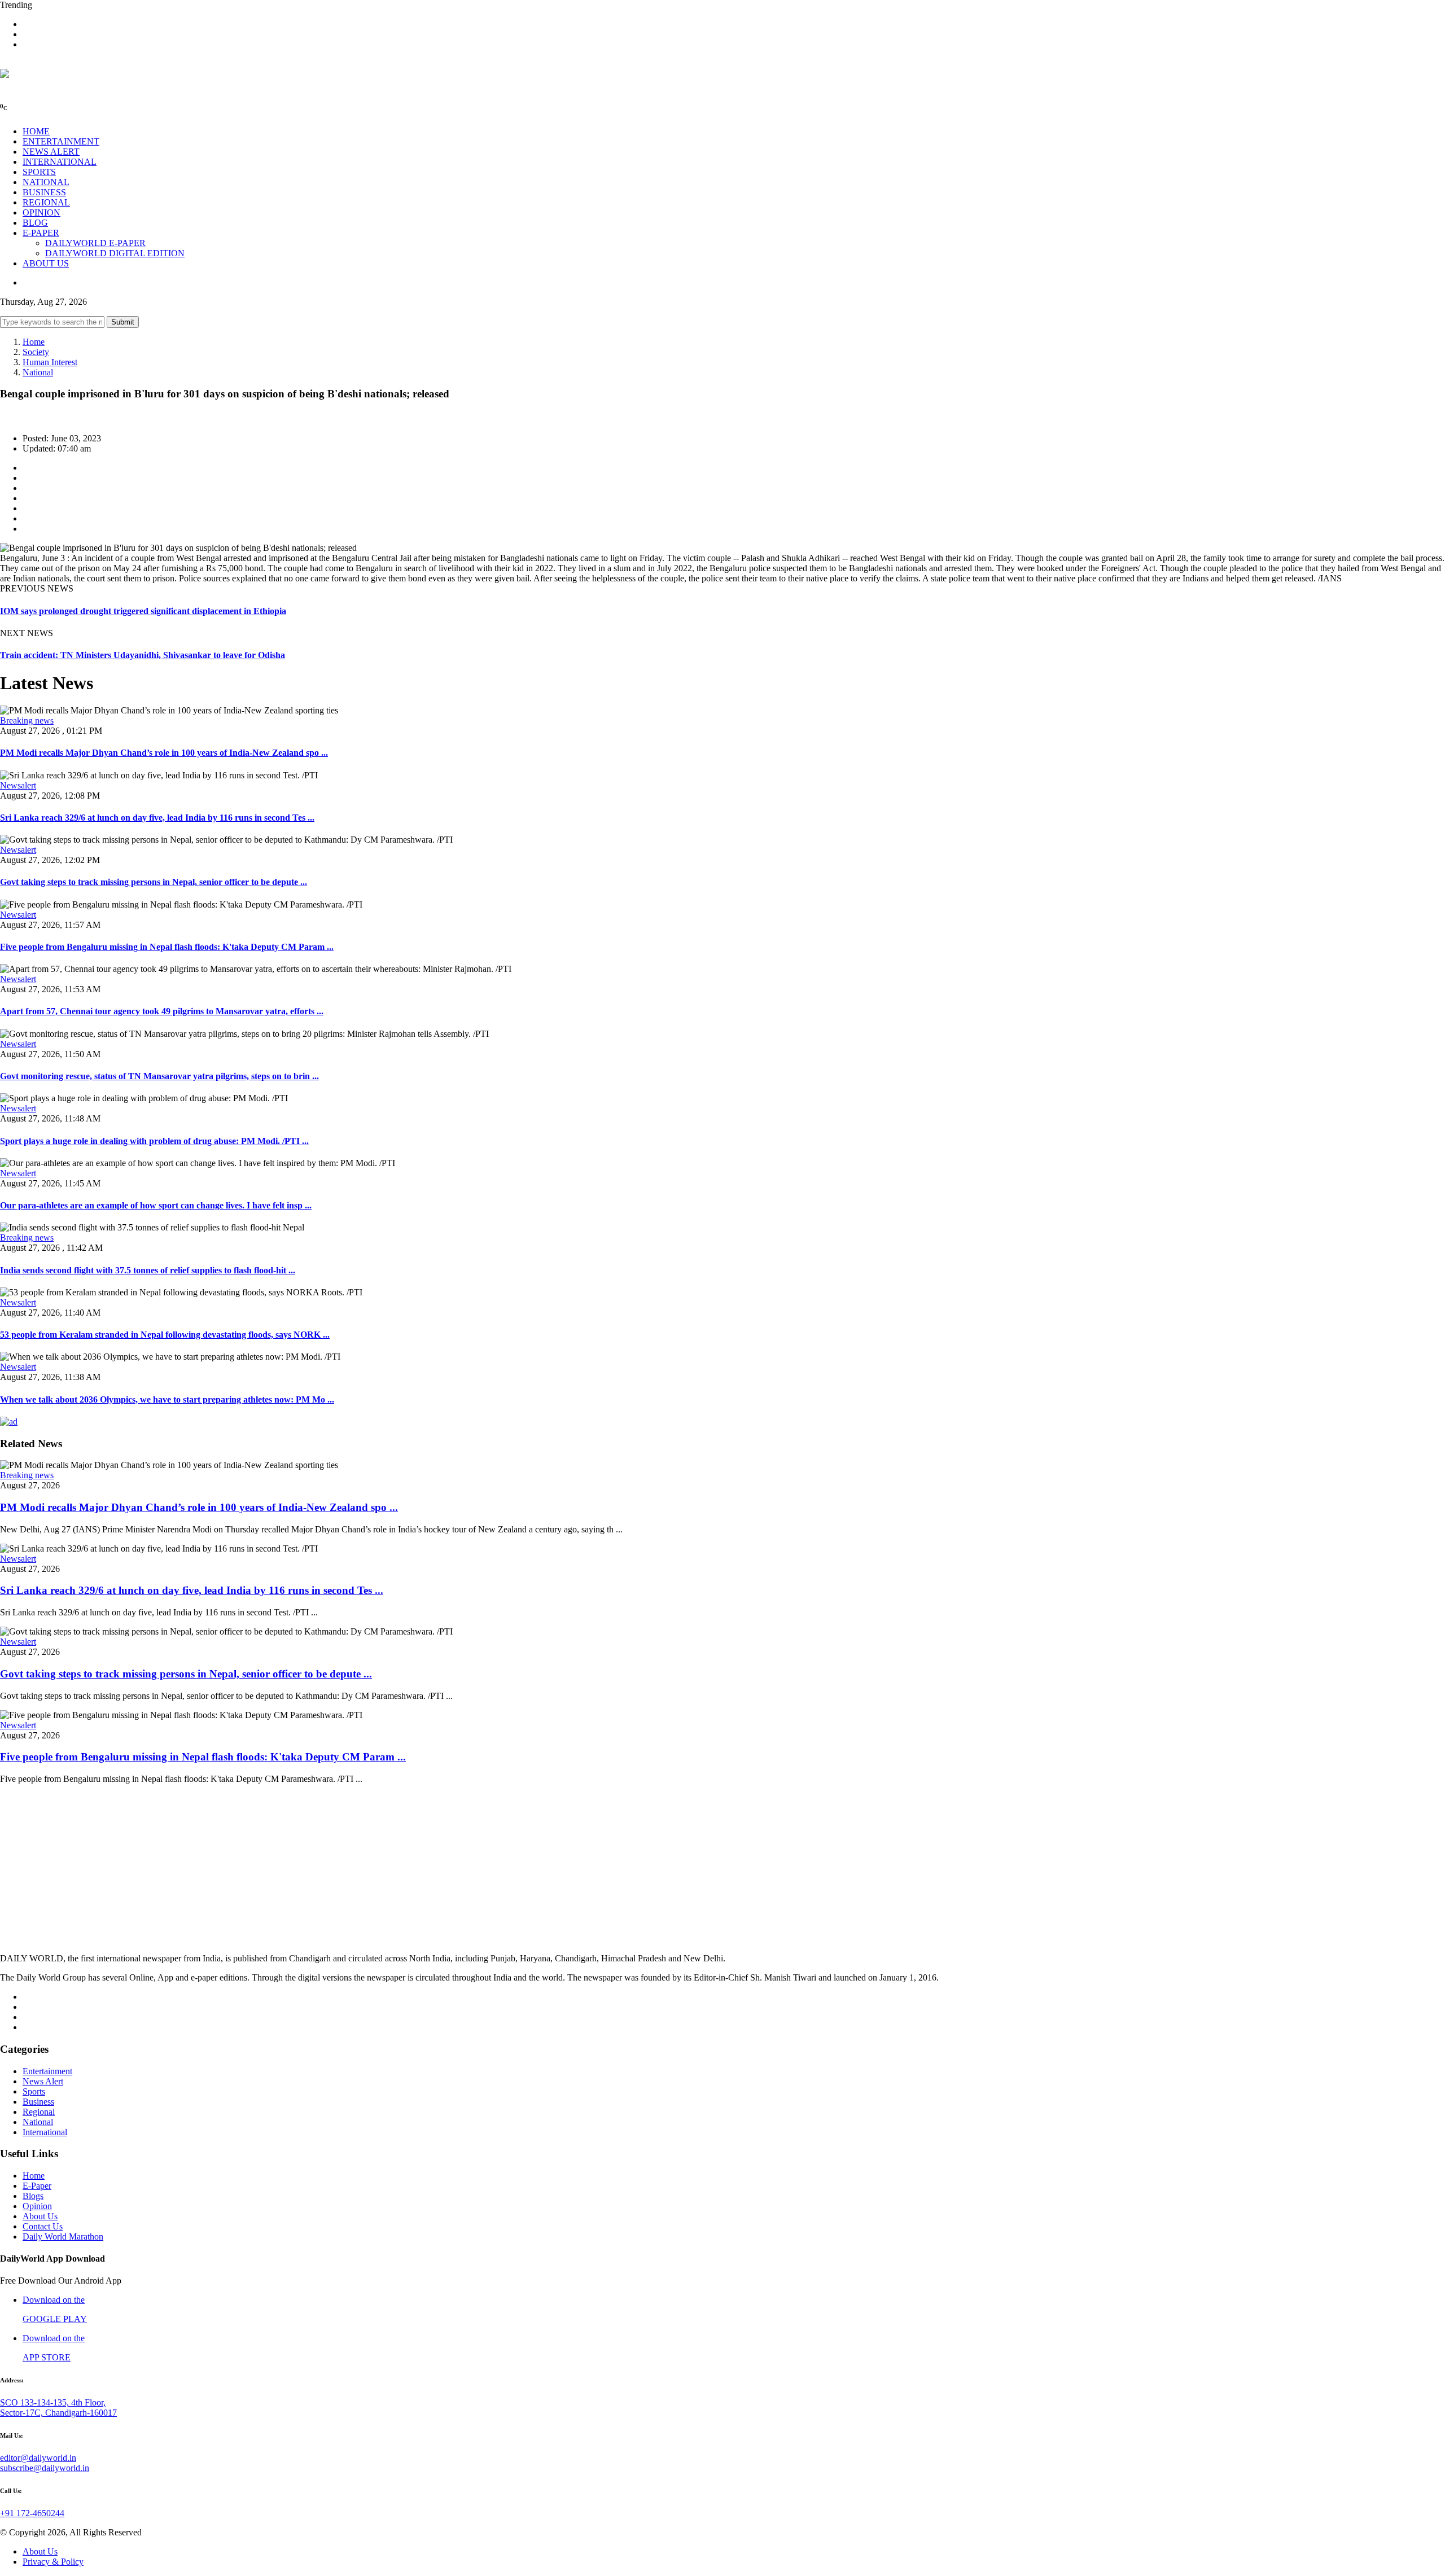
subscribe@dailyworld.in (45, 2468)
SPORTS (39, 172)
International (45, 2132)
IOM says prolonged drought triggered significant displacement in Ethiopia (143, 611)
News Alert (43, 2081)
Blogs (33, 2196)
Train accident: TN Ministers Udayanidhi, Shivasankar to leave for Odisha (143, 655)
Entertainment (47, 2071)
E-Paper (37, 2186)
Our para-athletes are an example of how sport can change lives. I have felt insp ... (156, 1205)
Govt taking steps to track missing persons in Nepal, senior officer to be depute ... (154, 882)
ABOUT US (46, 263)
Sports (34, 2091)
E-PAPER (41, 233)
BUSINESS (44, 192)
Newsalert (18, 785)
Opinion (37, 2206)
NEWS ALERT (51, 152)
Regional (39, 2112)
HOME (36, 131)
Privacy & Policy (53, 2562)
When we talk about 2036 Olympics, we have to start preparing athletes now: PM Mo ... (167, 1399)
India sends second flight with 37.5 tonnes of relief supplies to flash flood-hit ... (148, 1270)
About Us (40, 2216)
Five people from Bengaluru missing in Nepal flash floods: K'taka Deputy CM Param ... (167, 947)
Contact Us (43, 2226)
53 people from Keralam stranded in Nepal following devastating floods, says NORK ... (165, 1335)
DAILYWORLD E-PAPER (95, 243)
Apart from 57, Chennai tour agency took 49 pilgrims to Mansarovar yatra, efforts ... (162, 1011)
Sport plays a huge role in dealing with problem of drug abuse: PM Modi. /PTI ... (154, 1141)
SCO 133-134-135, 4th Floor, (53, 2402)
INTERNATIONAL (60, 162)
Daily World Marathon (63, 2237)
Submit (123, 322)
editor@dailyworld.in (38, 2458)
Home (34, 342)
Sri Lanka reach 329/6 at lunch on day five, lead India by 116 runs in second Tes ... (157, 818)
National (38, 372)
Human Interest (50, 362)
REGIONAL (46, 202)
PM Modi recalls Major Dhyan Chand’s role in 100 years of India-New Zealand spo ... (164, 753)
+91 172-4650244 (32, 2513)
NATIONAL (46, 182)
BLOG (35, 223)
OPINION (41, 213)
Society (36, 352)
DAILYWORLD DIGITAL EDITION (115, 253)
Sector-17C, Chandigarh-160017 (58, 2413)
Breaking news (27, 720)
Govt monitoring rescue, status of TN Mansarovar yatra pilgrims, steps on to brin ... (159, 1076)
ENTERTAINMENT (61, 141)
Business (38, 2102)
